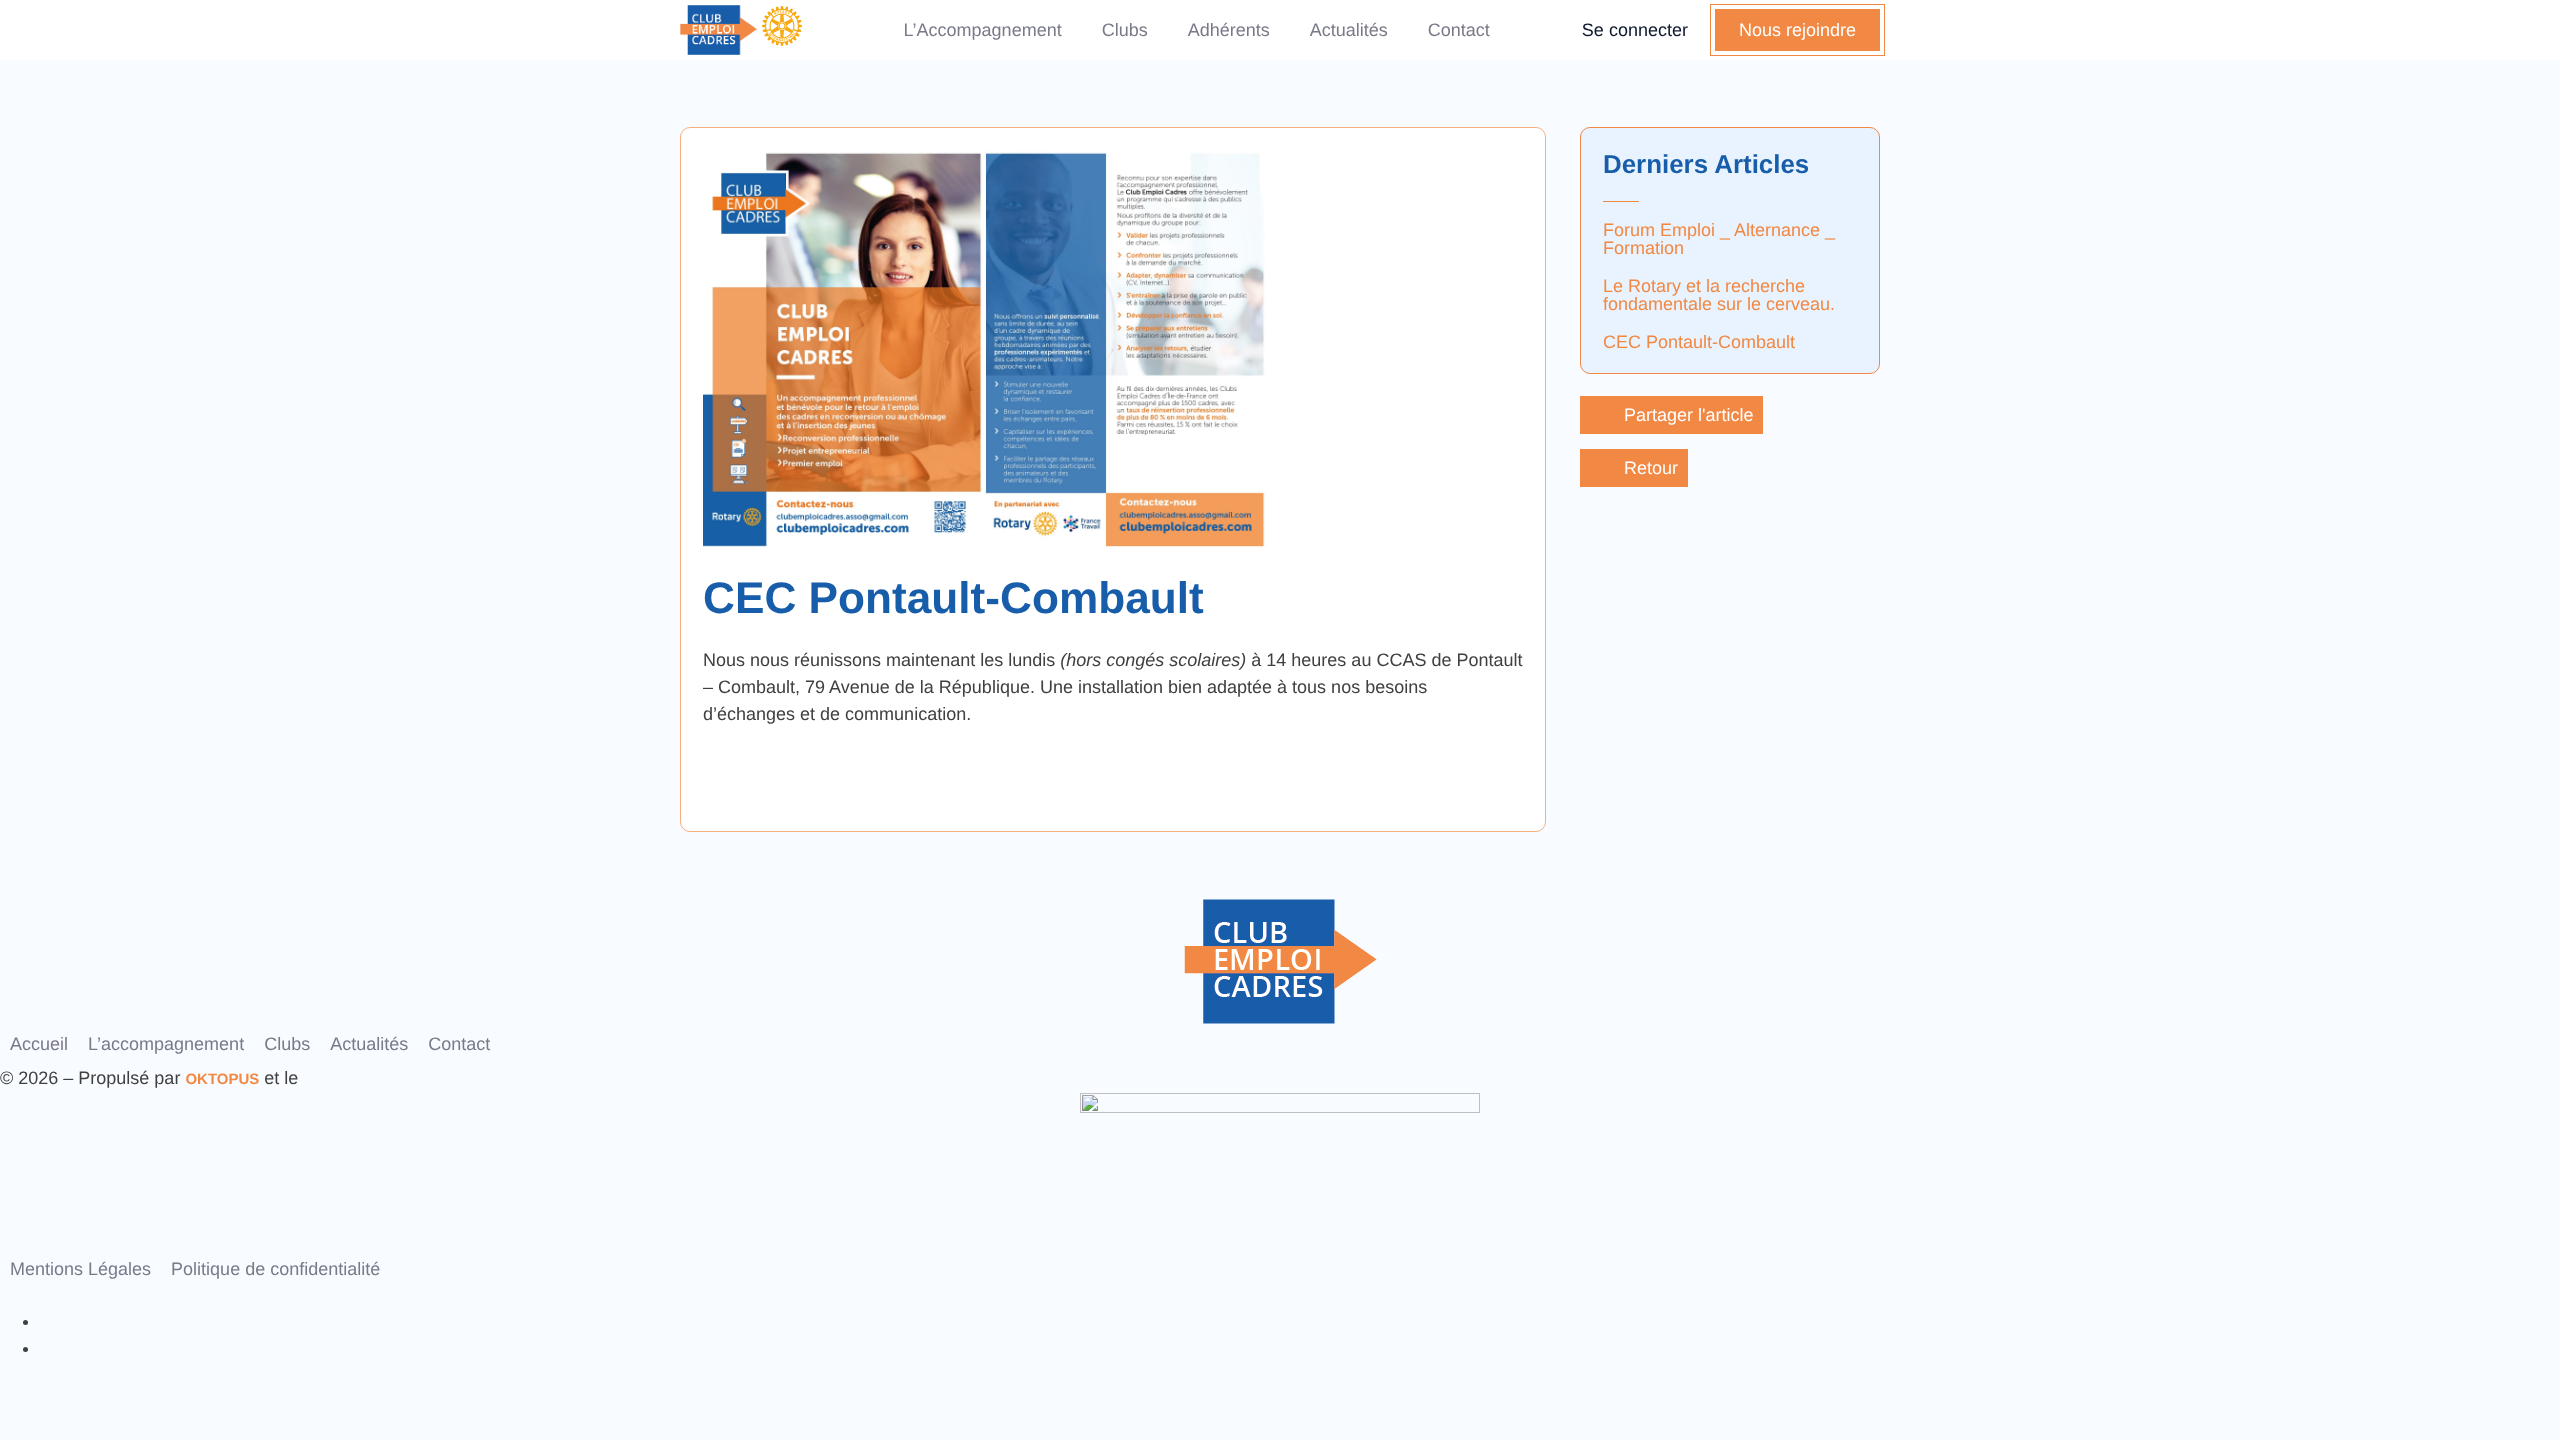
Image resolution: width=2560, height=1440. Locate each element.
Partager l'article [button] (1689, 415)
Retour (1651, 468)
